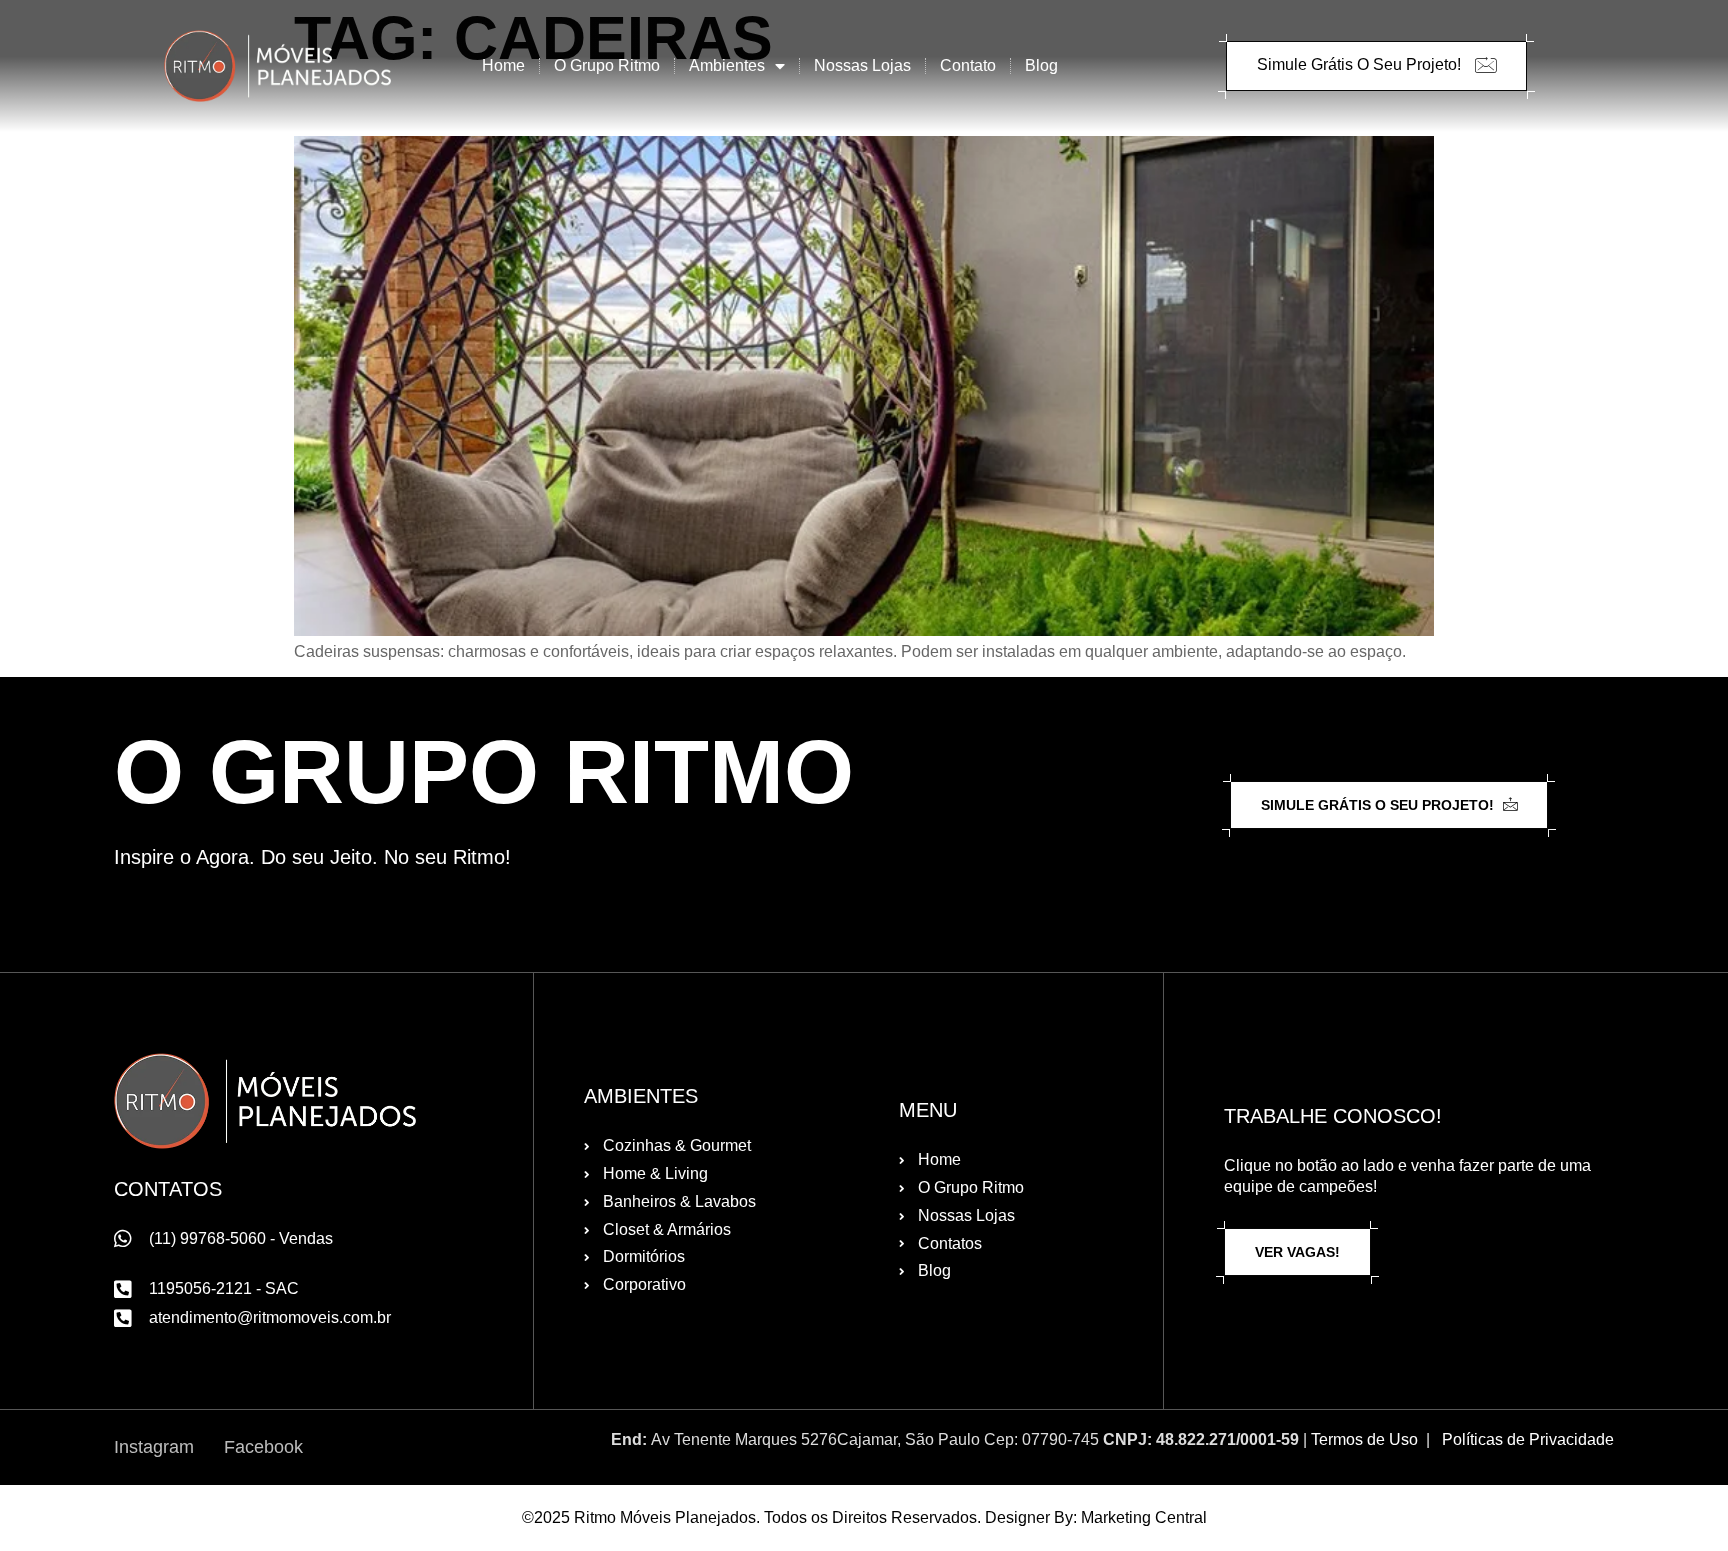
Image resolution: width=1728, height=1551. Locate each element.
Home (503, 65)
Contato (968, 65)
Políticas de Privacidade (1528, 1439)
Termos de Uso (1364, 1439)
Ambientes (727, 65)
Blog (1041, 65)
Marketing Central (1144, 1517)
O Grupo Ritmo (607, 65)
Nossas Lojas (862, 65)
